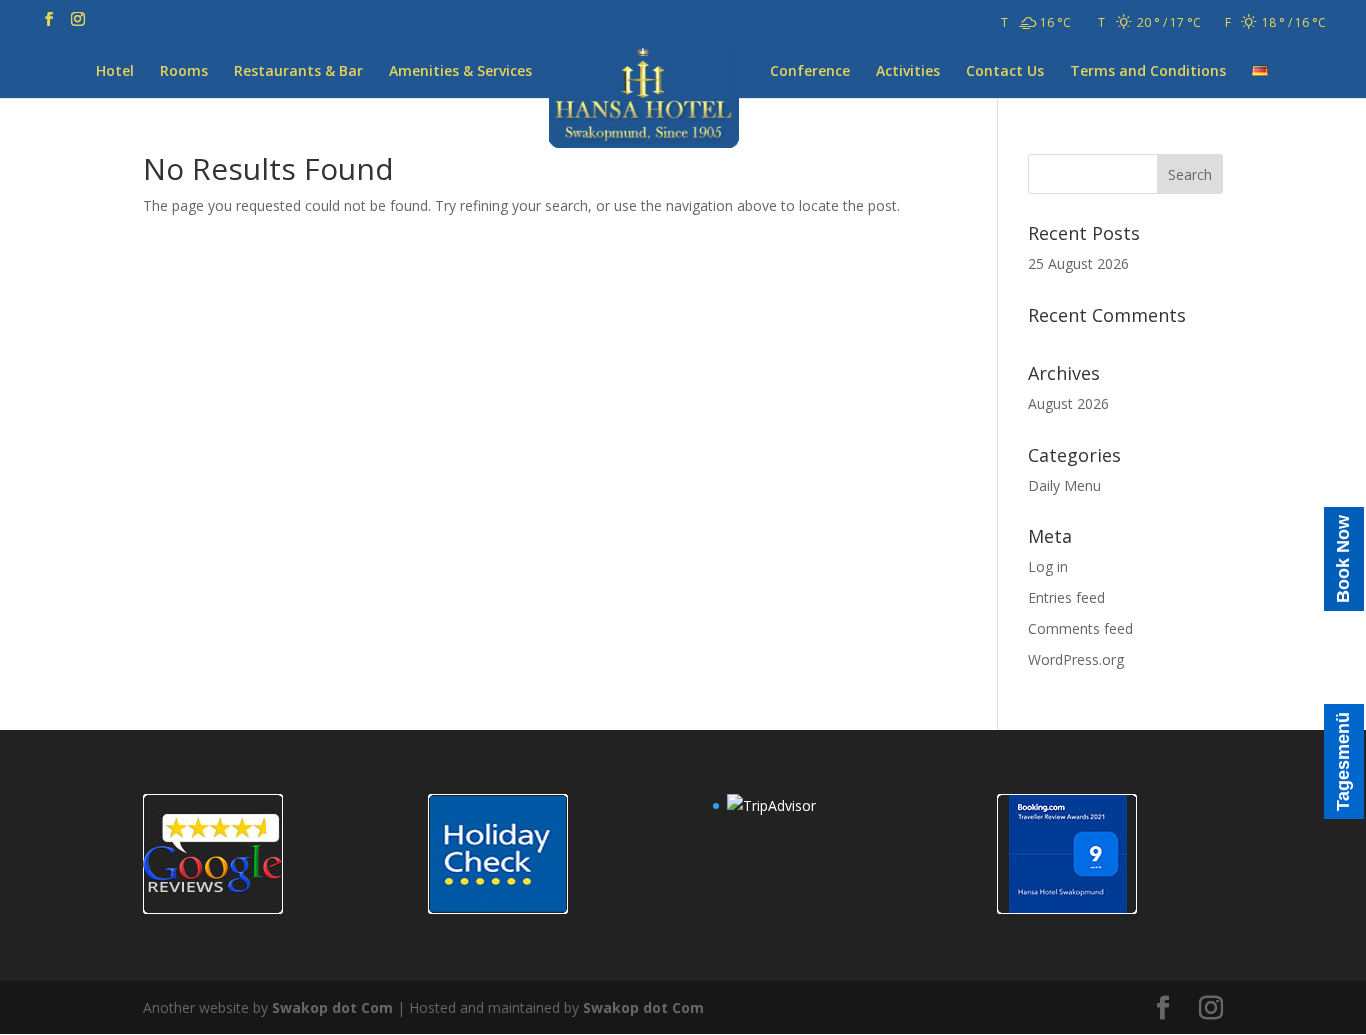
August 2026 (1068, 403)
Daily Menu (1064, 485)
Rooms (184, 72)
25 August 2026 (1078, 263)
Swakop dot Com (332, 1007)
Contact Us (1005, 72)
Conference (810, 72)
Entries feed (1066, 597)
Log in (1048, 566)
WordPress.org (1076, 659)
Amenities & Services (460, 72)
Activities (908, 72)
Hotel (115, 72)
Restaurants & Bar (298, 72)
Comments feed (1080, 628)
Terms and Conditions (1148, 72)
